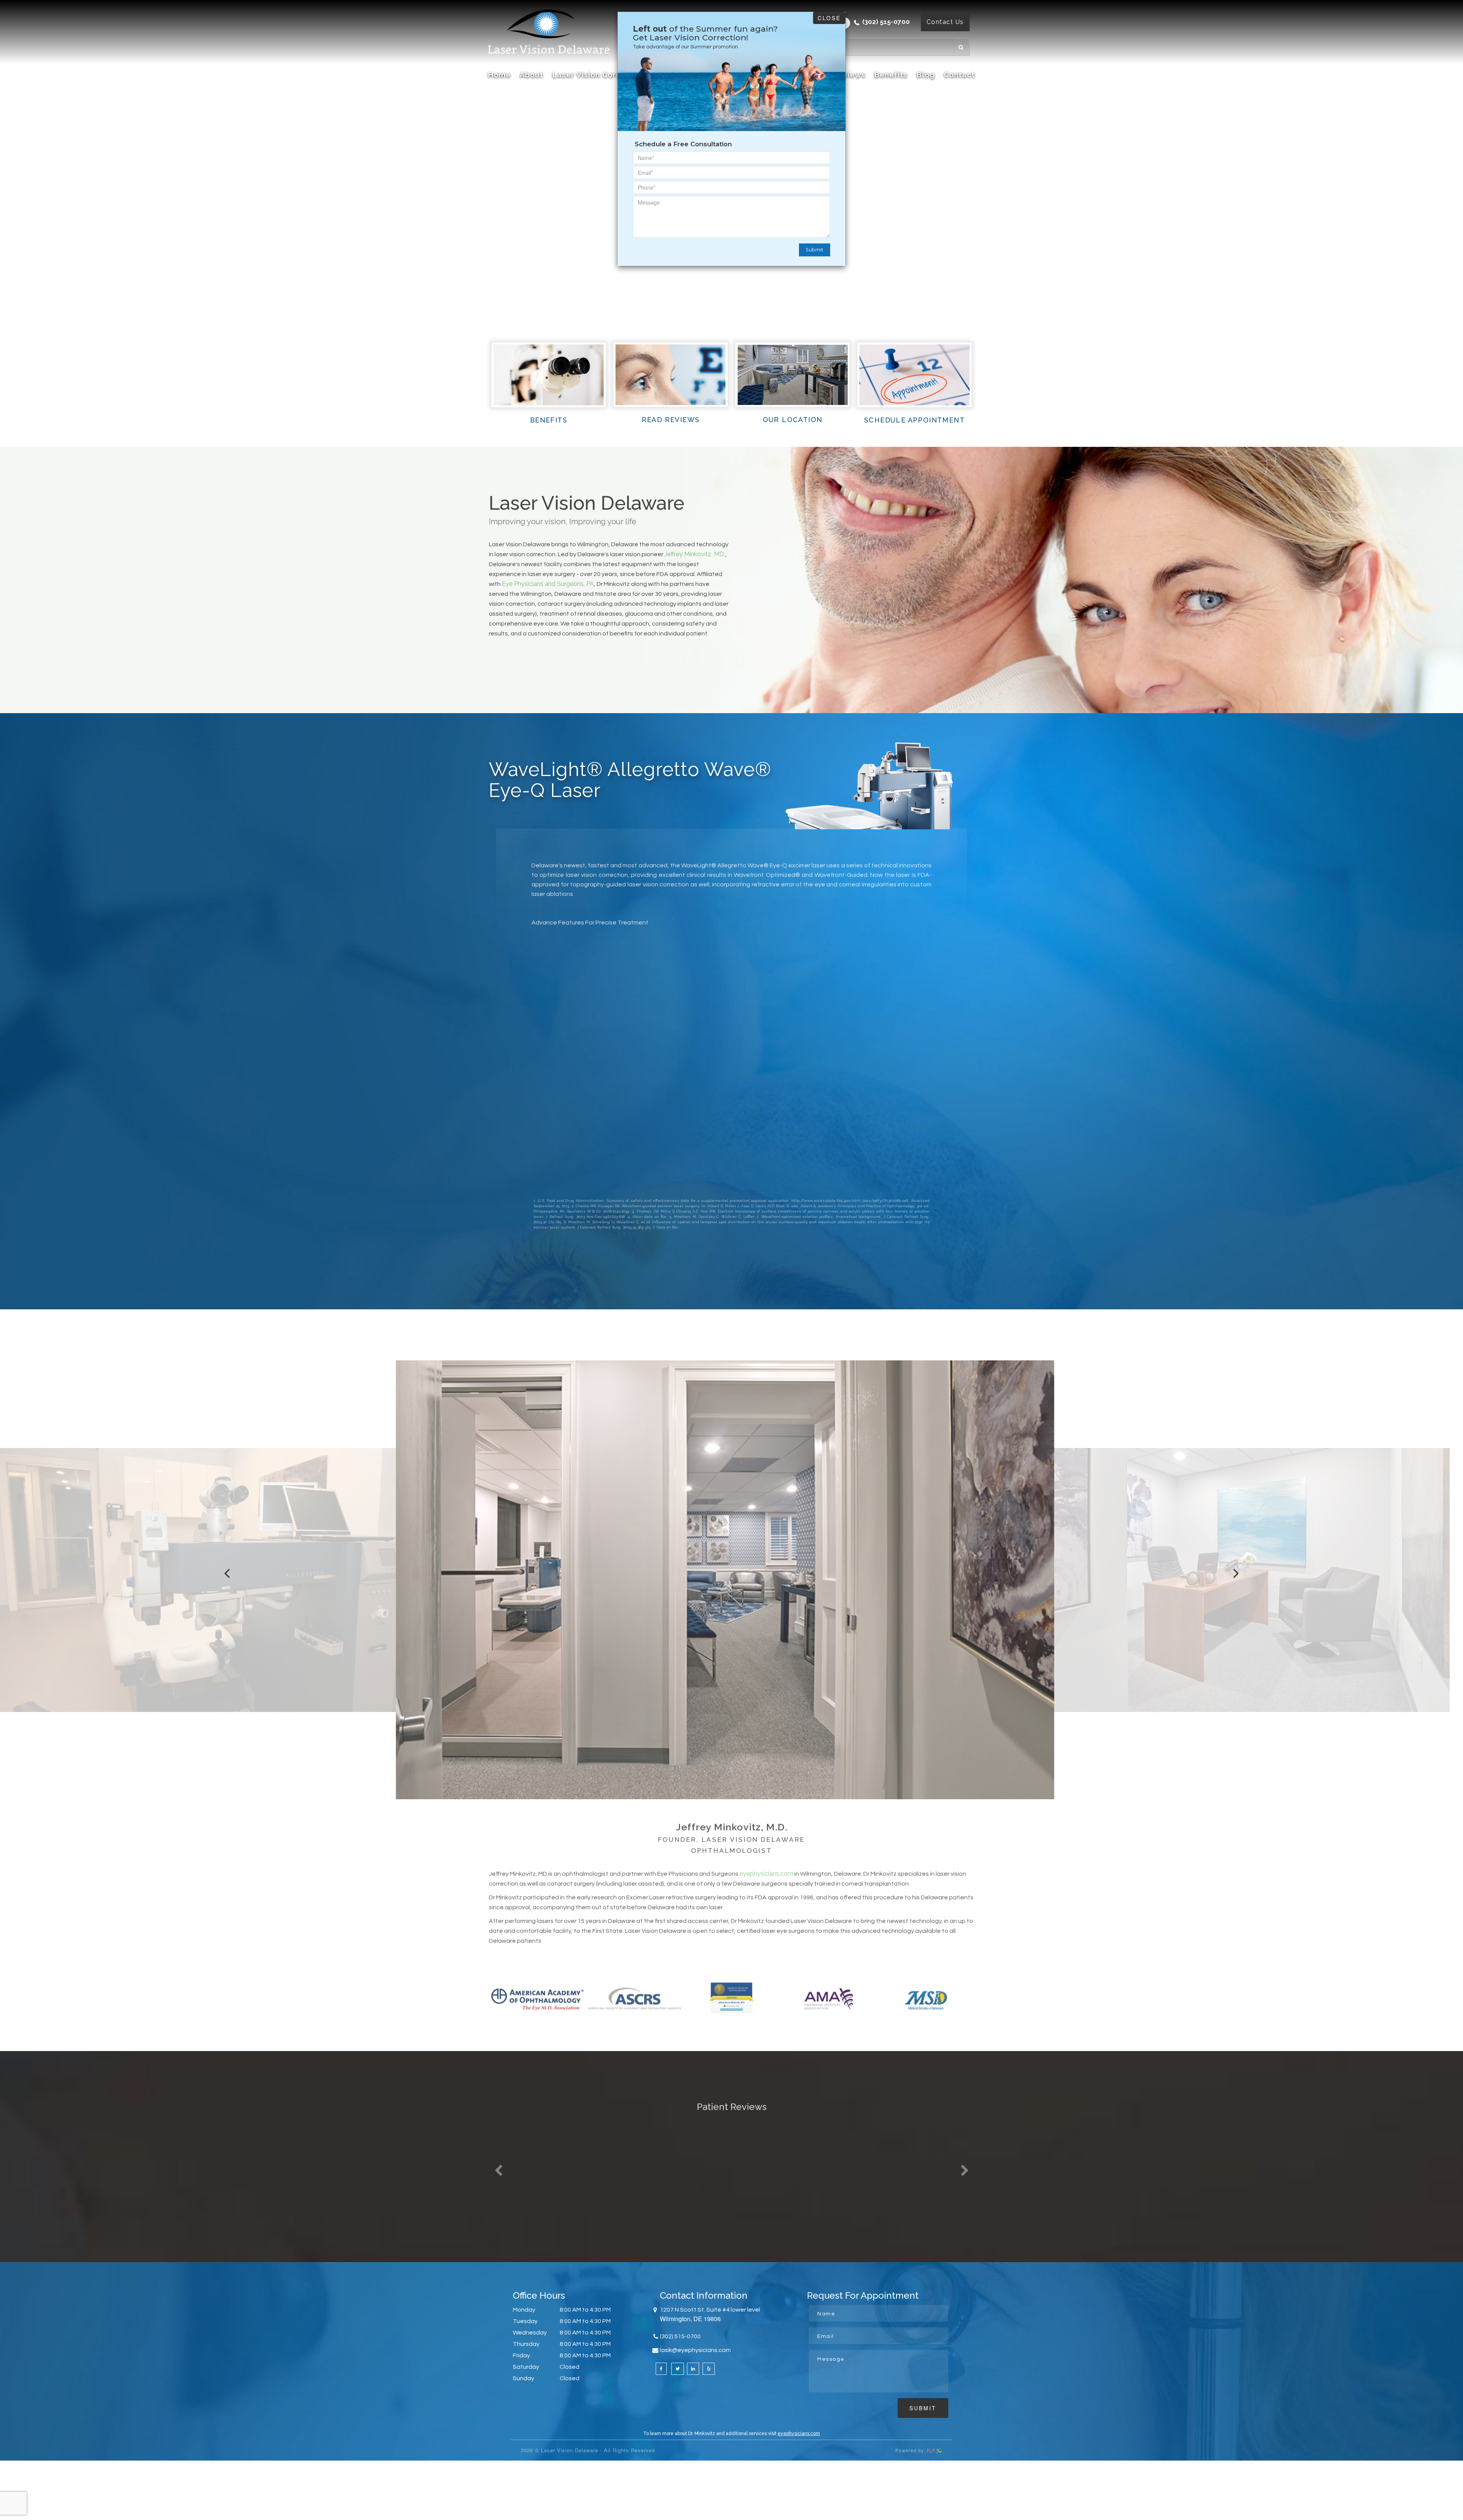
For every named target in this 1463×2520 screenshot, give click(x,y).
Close (829, 18)
